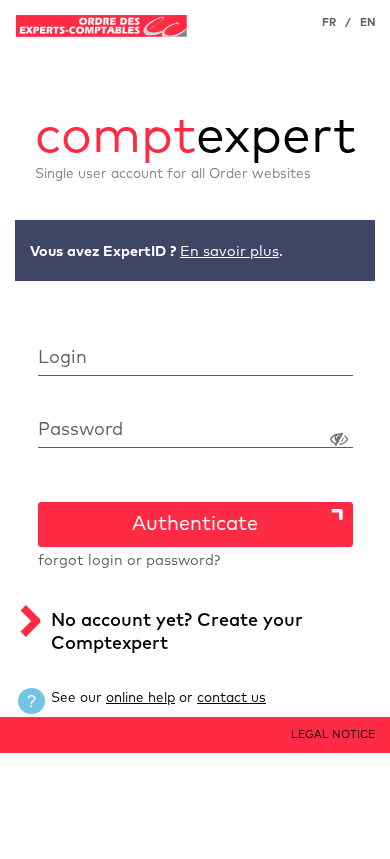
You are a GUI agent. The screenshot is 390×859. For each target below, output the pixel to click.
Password (80, 430)
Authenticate (195, 524)
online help (140, 698)
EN (367, 22)
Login (62, 358)
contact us (231, 698)
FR (329, 22)
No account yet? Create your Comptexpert (177, 632)
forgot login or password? (129, 561)
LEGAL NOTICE (333, 734)
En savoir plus (229, 252)
